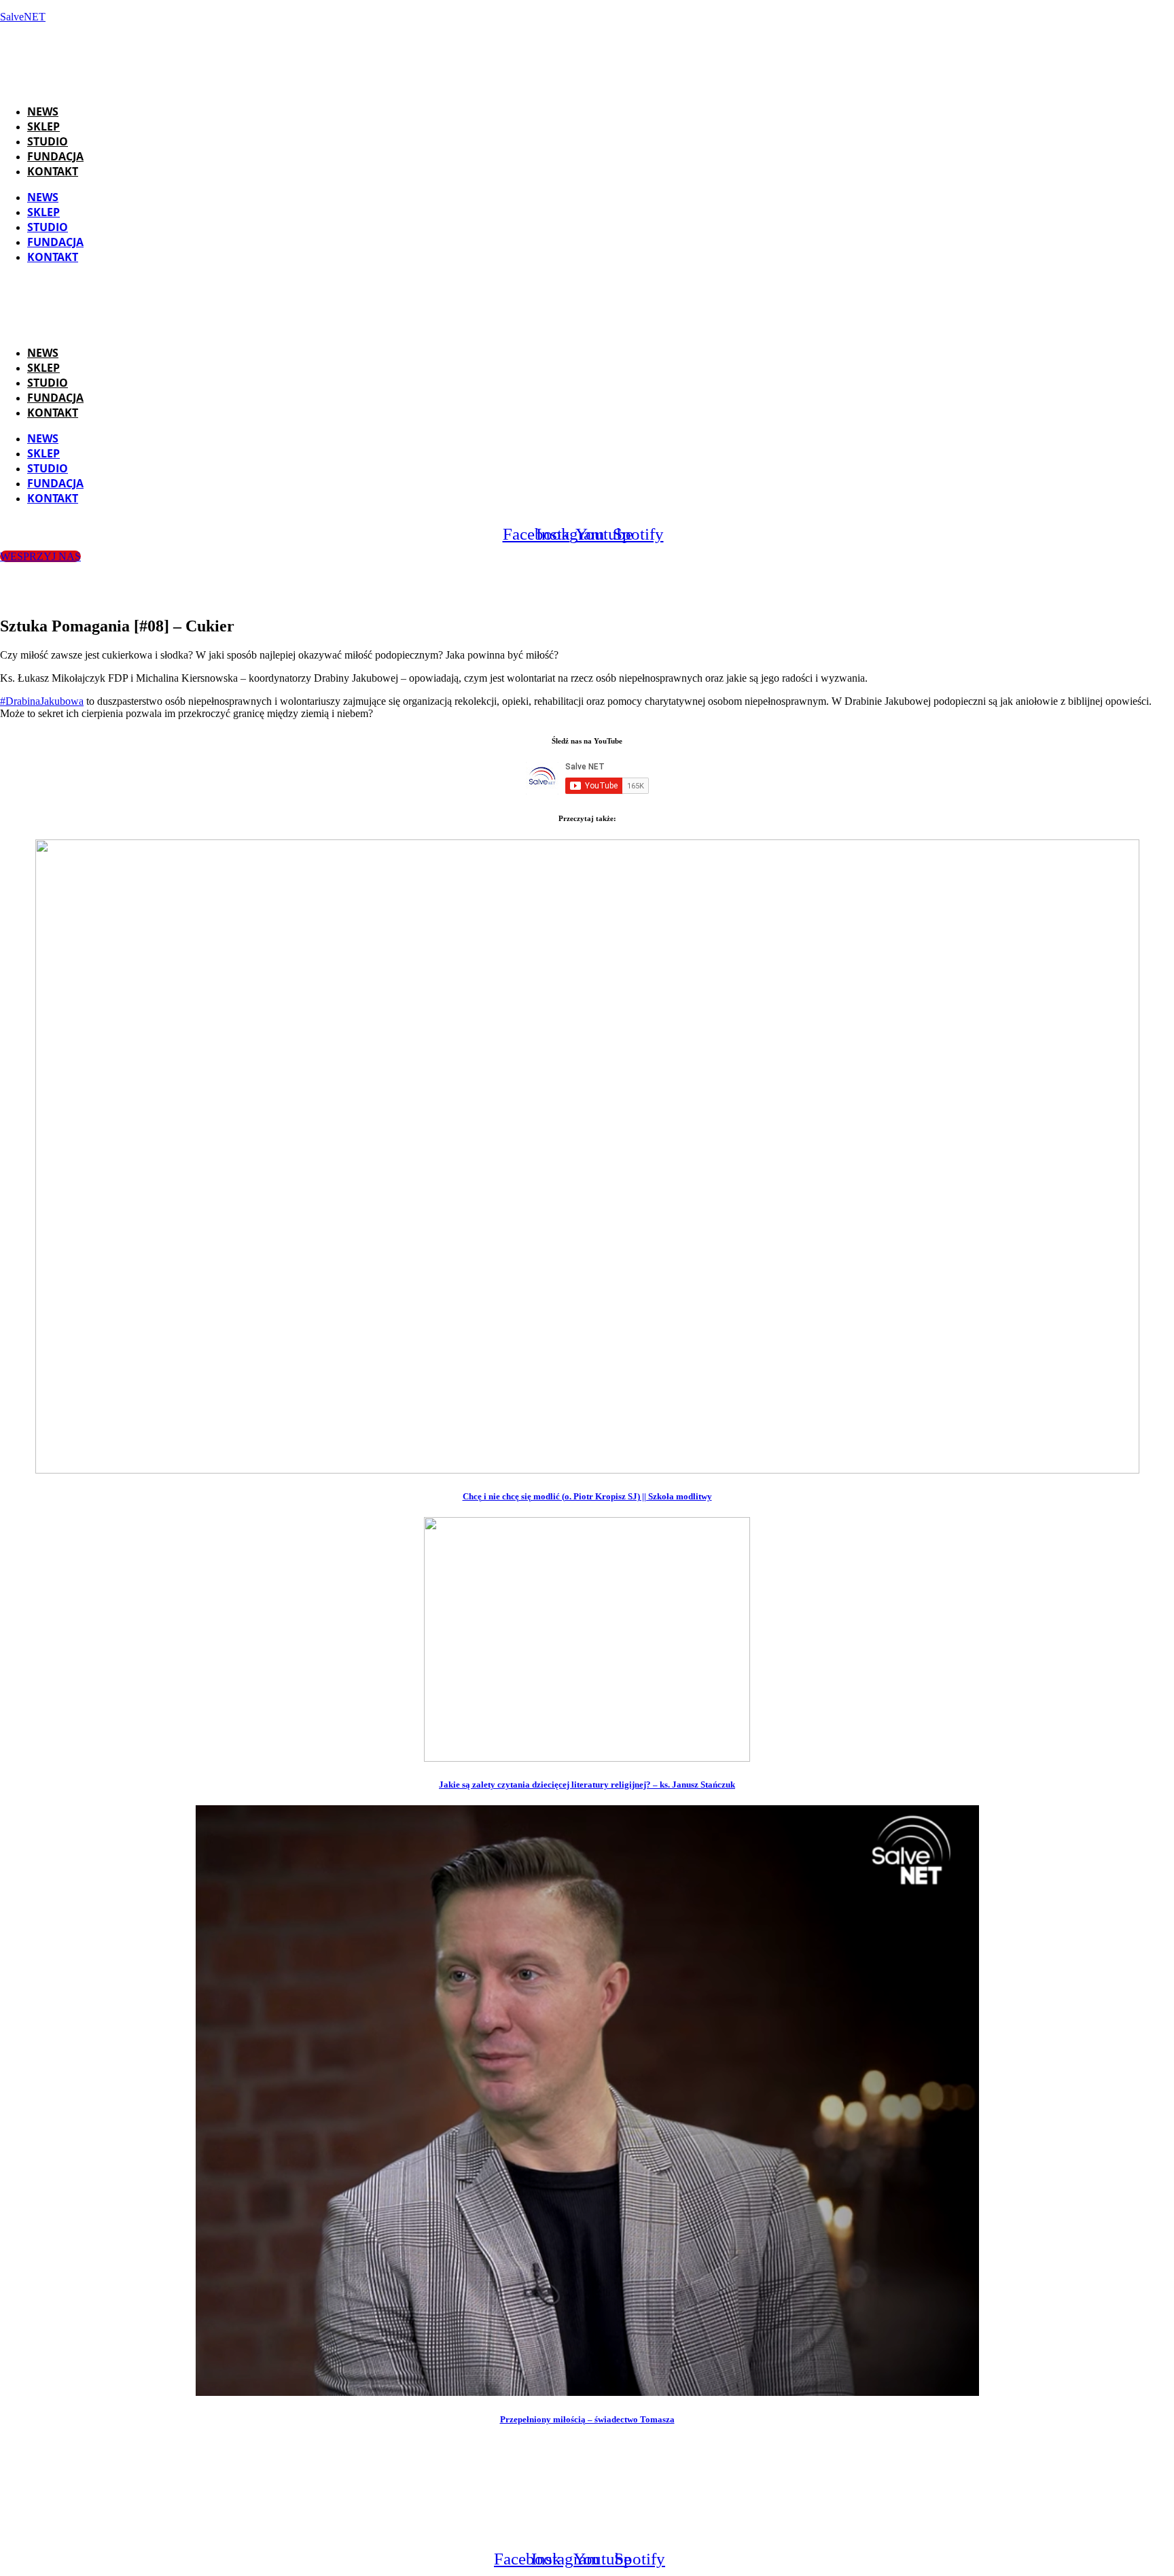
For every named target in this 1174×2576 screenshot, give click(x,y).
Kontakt (53, 171)
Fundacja (55, 156)
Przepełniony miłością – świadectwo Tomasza (587, 2419)
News (43, 111)
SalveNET (23, 17)
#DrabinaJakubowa (42, 701)
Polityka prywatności (802, 2525)
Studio (48, 141)
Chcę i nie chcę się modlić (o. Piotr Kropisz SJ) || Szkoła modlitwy (587, 1496)
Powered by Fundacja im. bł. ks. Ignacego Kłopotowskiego (605, 2525)
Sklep (43, 126)
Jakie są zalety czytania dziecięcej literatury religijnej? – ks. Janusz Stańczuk (587, 1785)
